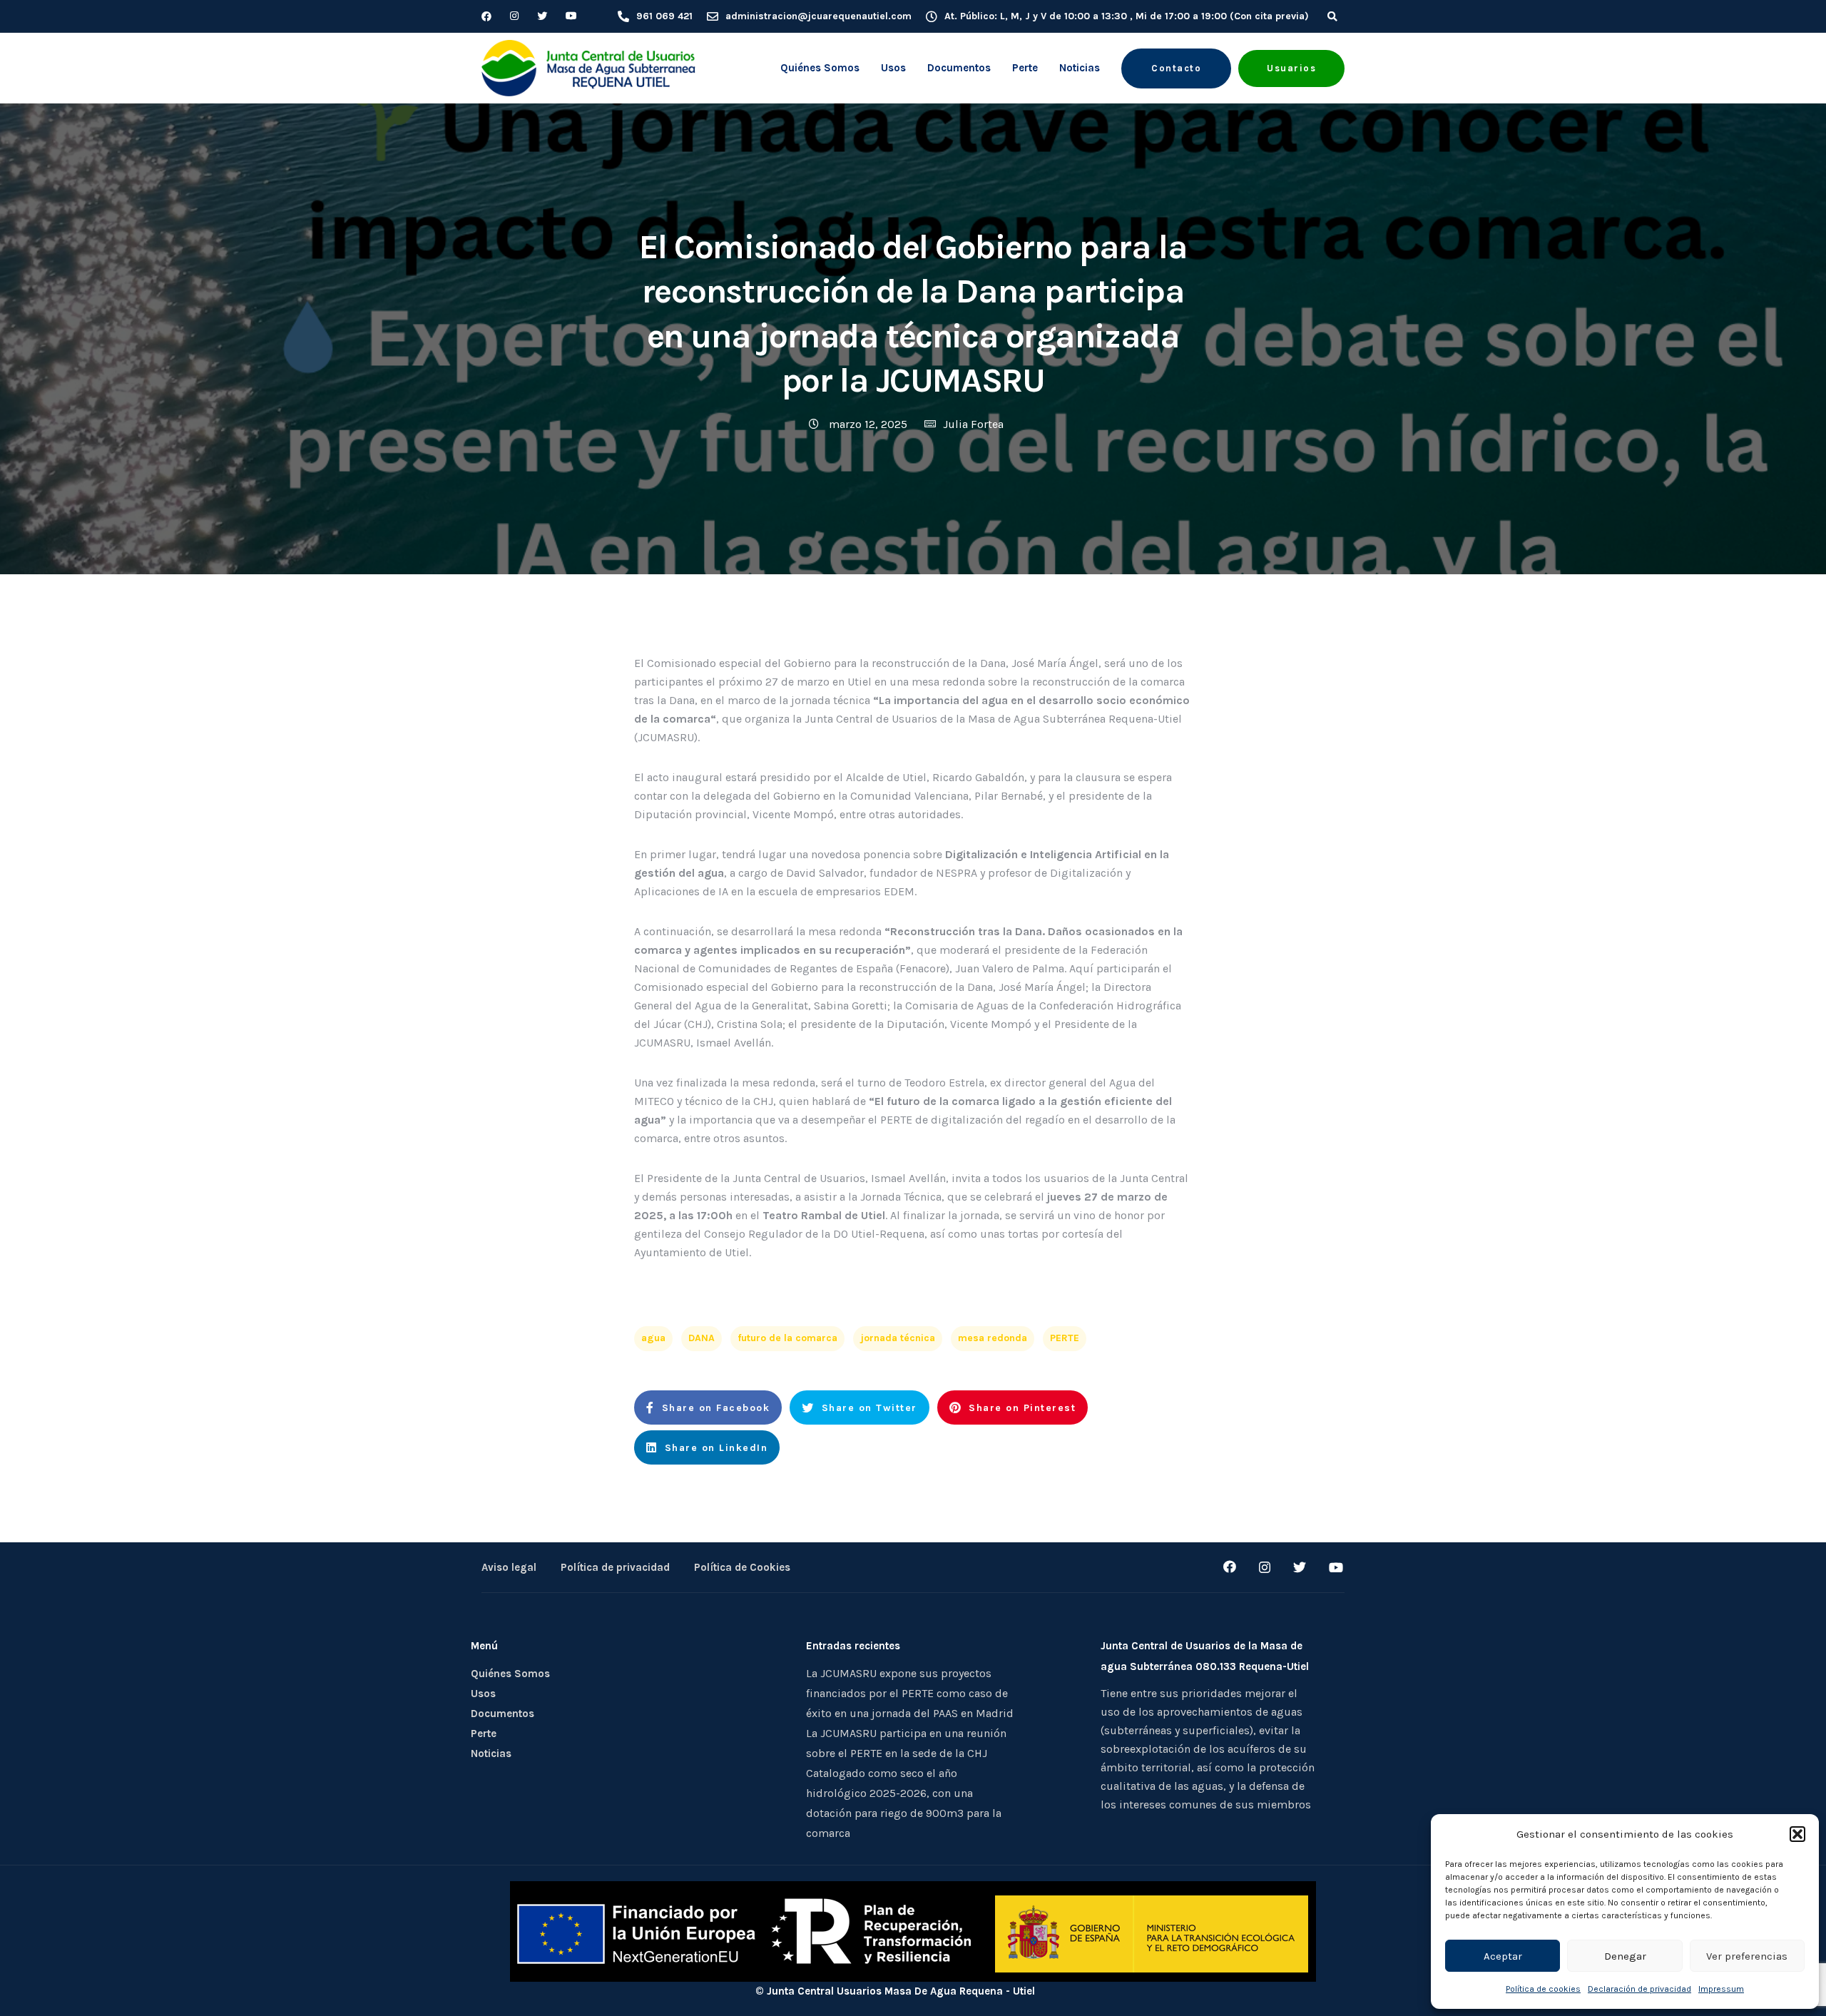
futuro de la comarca (787, 1338)
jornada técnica (898, 1338)
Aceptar (1503, 1956)
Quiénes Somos (820, 68)
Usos (893, 68)
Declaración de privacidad (1639, 1989)
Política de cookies (1543, 1989)
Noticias (1080, 68)
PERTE (1065, 1338)
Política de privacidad (615, 1567)
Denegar (1625, 1956)
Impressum (1721, 1989)
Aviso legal (509, 1567)
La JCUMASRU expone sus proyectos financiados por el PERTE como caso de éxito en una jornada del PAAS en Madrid (910, 1693)
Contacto (1176, 68)
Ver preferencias (1747, 1956)
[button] (1797, 1834)
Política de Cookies (742, 1567)
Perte (1025, 68)
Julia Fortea (973, 424)
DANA (702, 1338)
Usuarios (1291, 68)
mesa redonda (993, 1338)
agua (653, 1338)
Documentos (959, 68)
